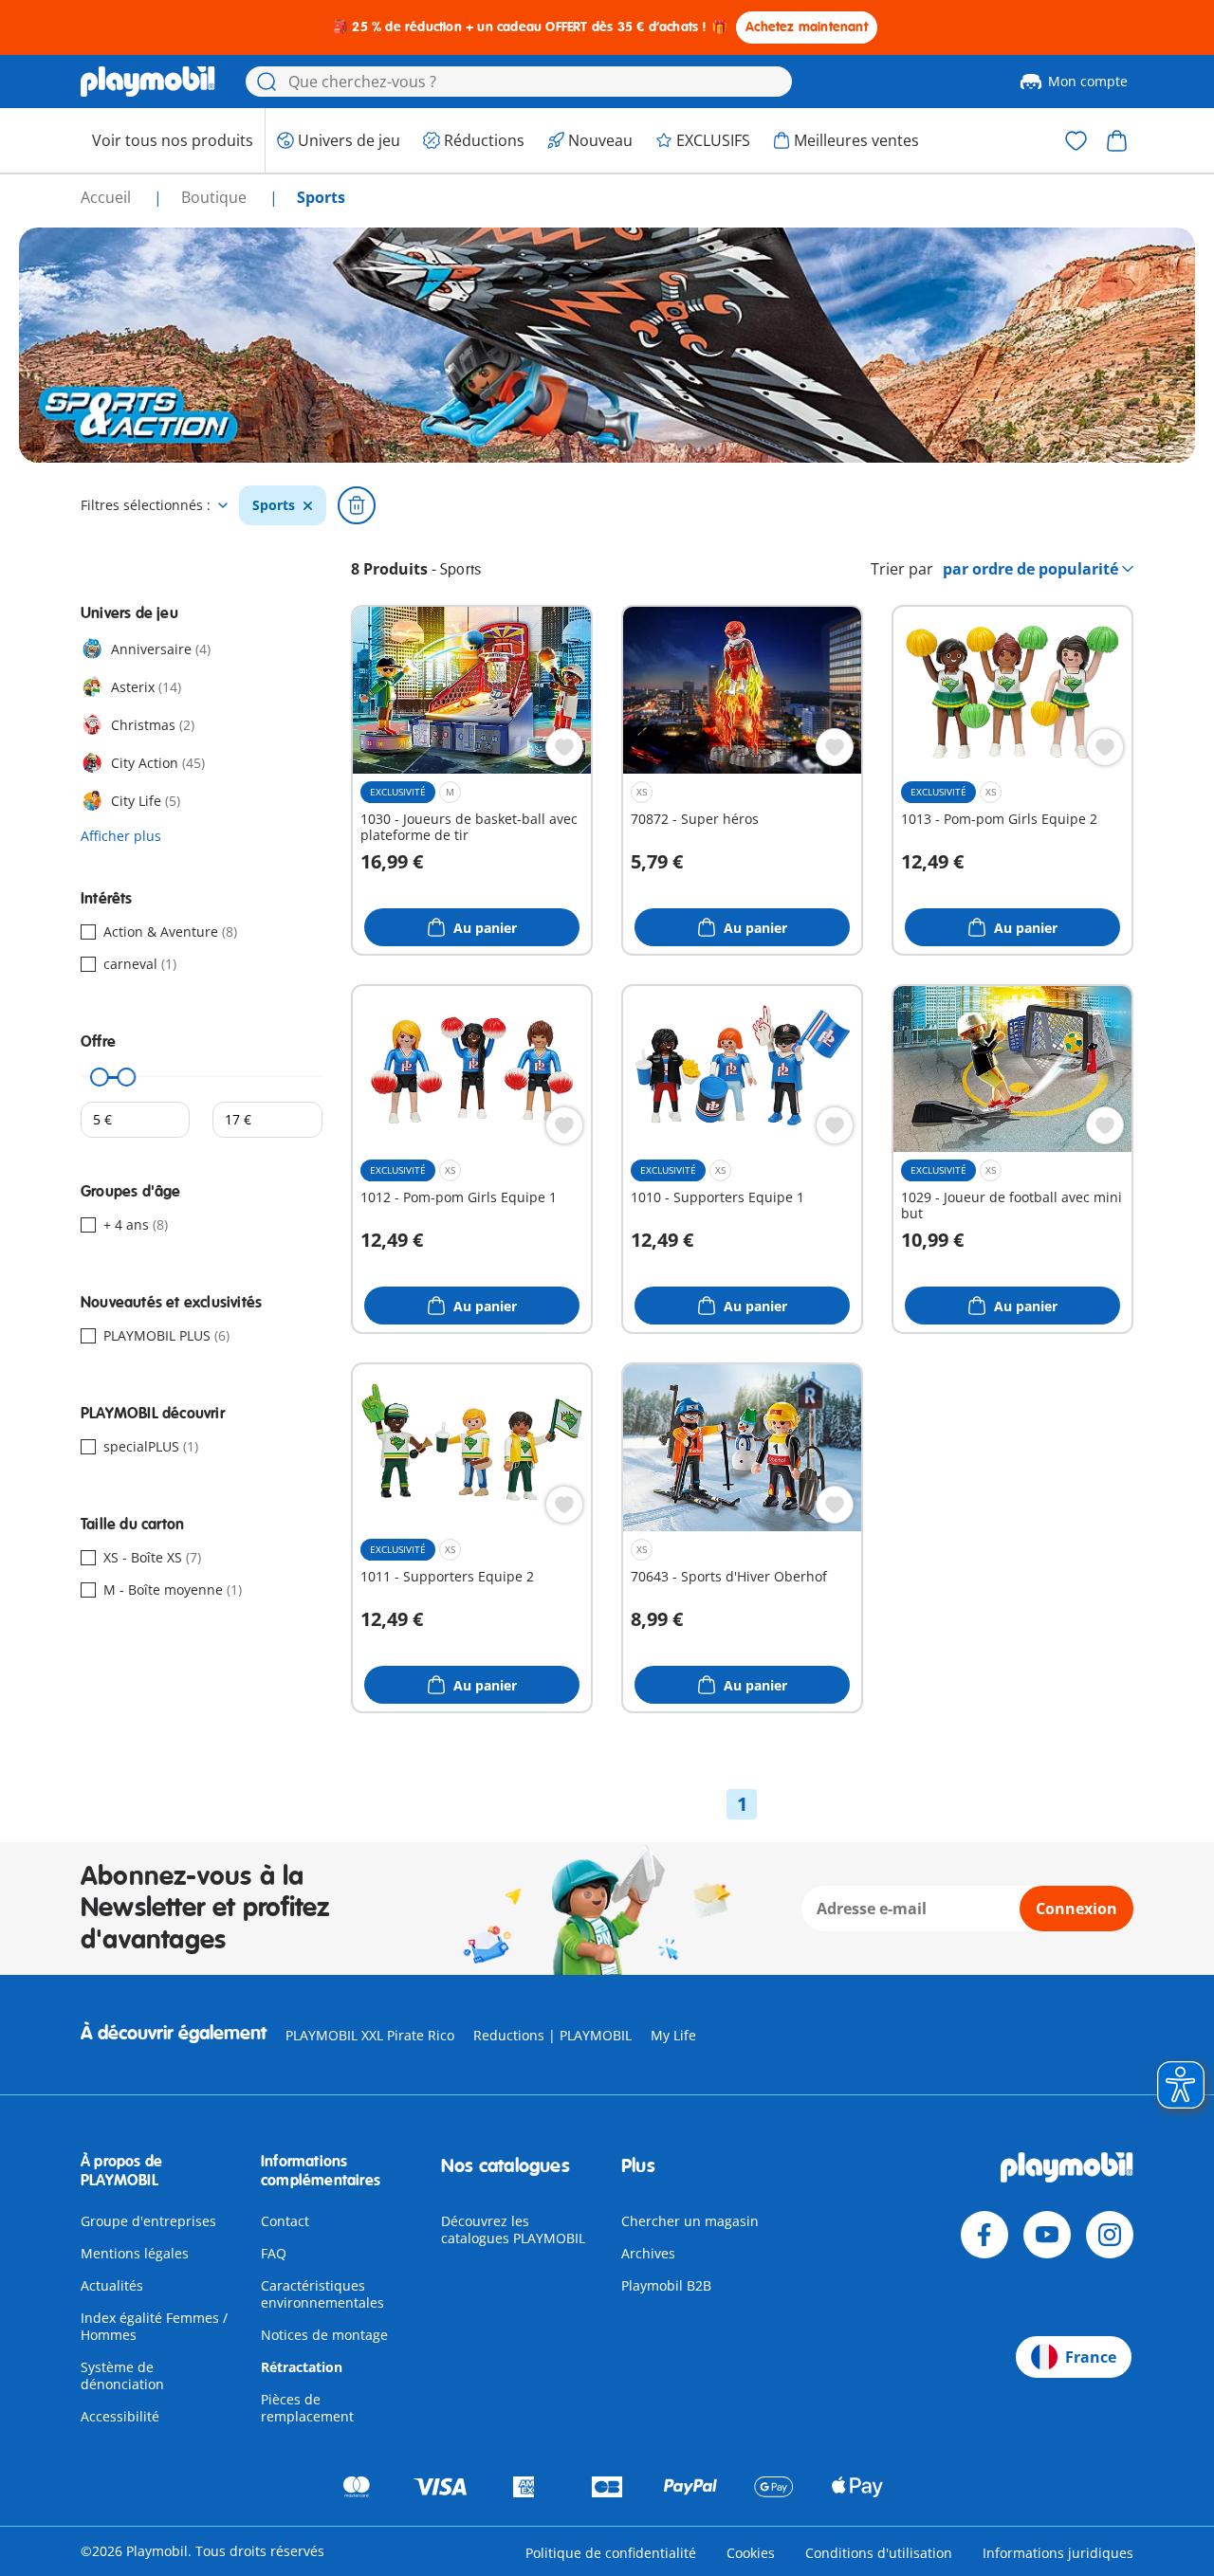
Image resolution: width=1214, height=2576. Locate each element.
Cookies (751, 2553)
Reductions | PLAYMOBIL (552, 2035)
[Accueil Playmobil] (148, 82)
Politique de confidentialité (611, 2553)
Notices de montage (324, 2335)
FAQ (274, 2253)
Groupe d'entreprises (148, 2221)
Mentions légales (135, 2253)
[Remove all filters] (357, 505)
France (1091, 2357)
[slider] (100, 1077)
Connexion (1076, 1909)
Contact (285, 2221)
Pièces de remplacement (307, 2408)
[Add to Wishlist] (564, 747)
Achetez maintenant (807, 27)
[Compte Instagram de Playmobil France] (1110, 2235)
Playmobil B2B (666, 2285)
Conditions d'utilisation (879, 2553)
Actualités (112, 2285)
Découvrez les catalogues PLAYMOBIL (513, 2229)
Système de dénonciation (122, 2375)
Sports (274, 505)
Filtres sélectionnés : (146, 505)
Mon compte (1088, 81)
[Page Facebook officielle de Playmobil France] (984, 2235)
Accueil (108, 197)
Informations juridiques (1058, 2553)
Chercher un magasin (690, 2221)
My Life (673, 2035)
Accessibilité (120, 2416)
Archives (648, 2253)
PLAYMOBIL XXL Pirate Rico (370, 2035)
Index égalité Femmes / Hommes (154, 2326)
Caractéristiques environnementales (322, 2294)
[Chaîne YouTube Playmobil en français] (1047, 2235)
